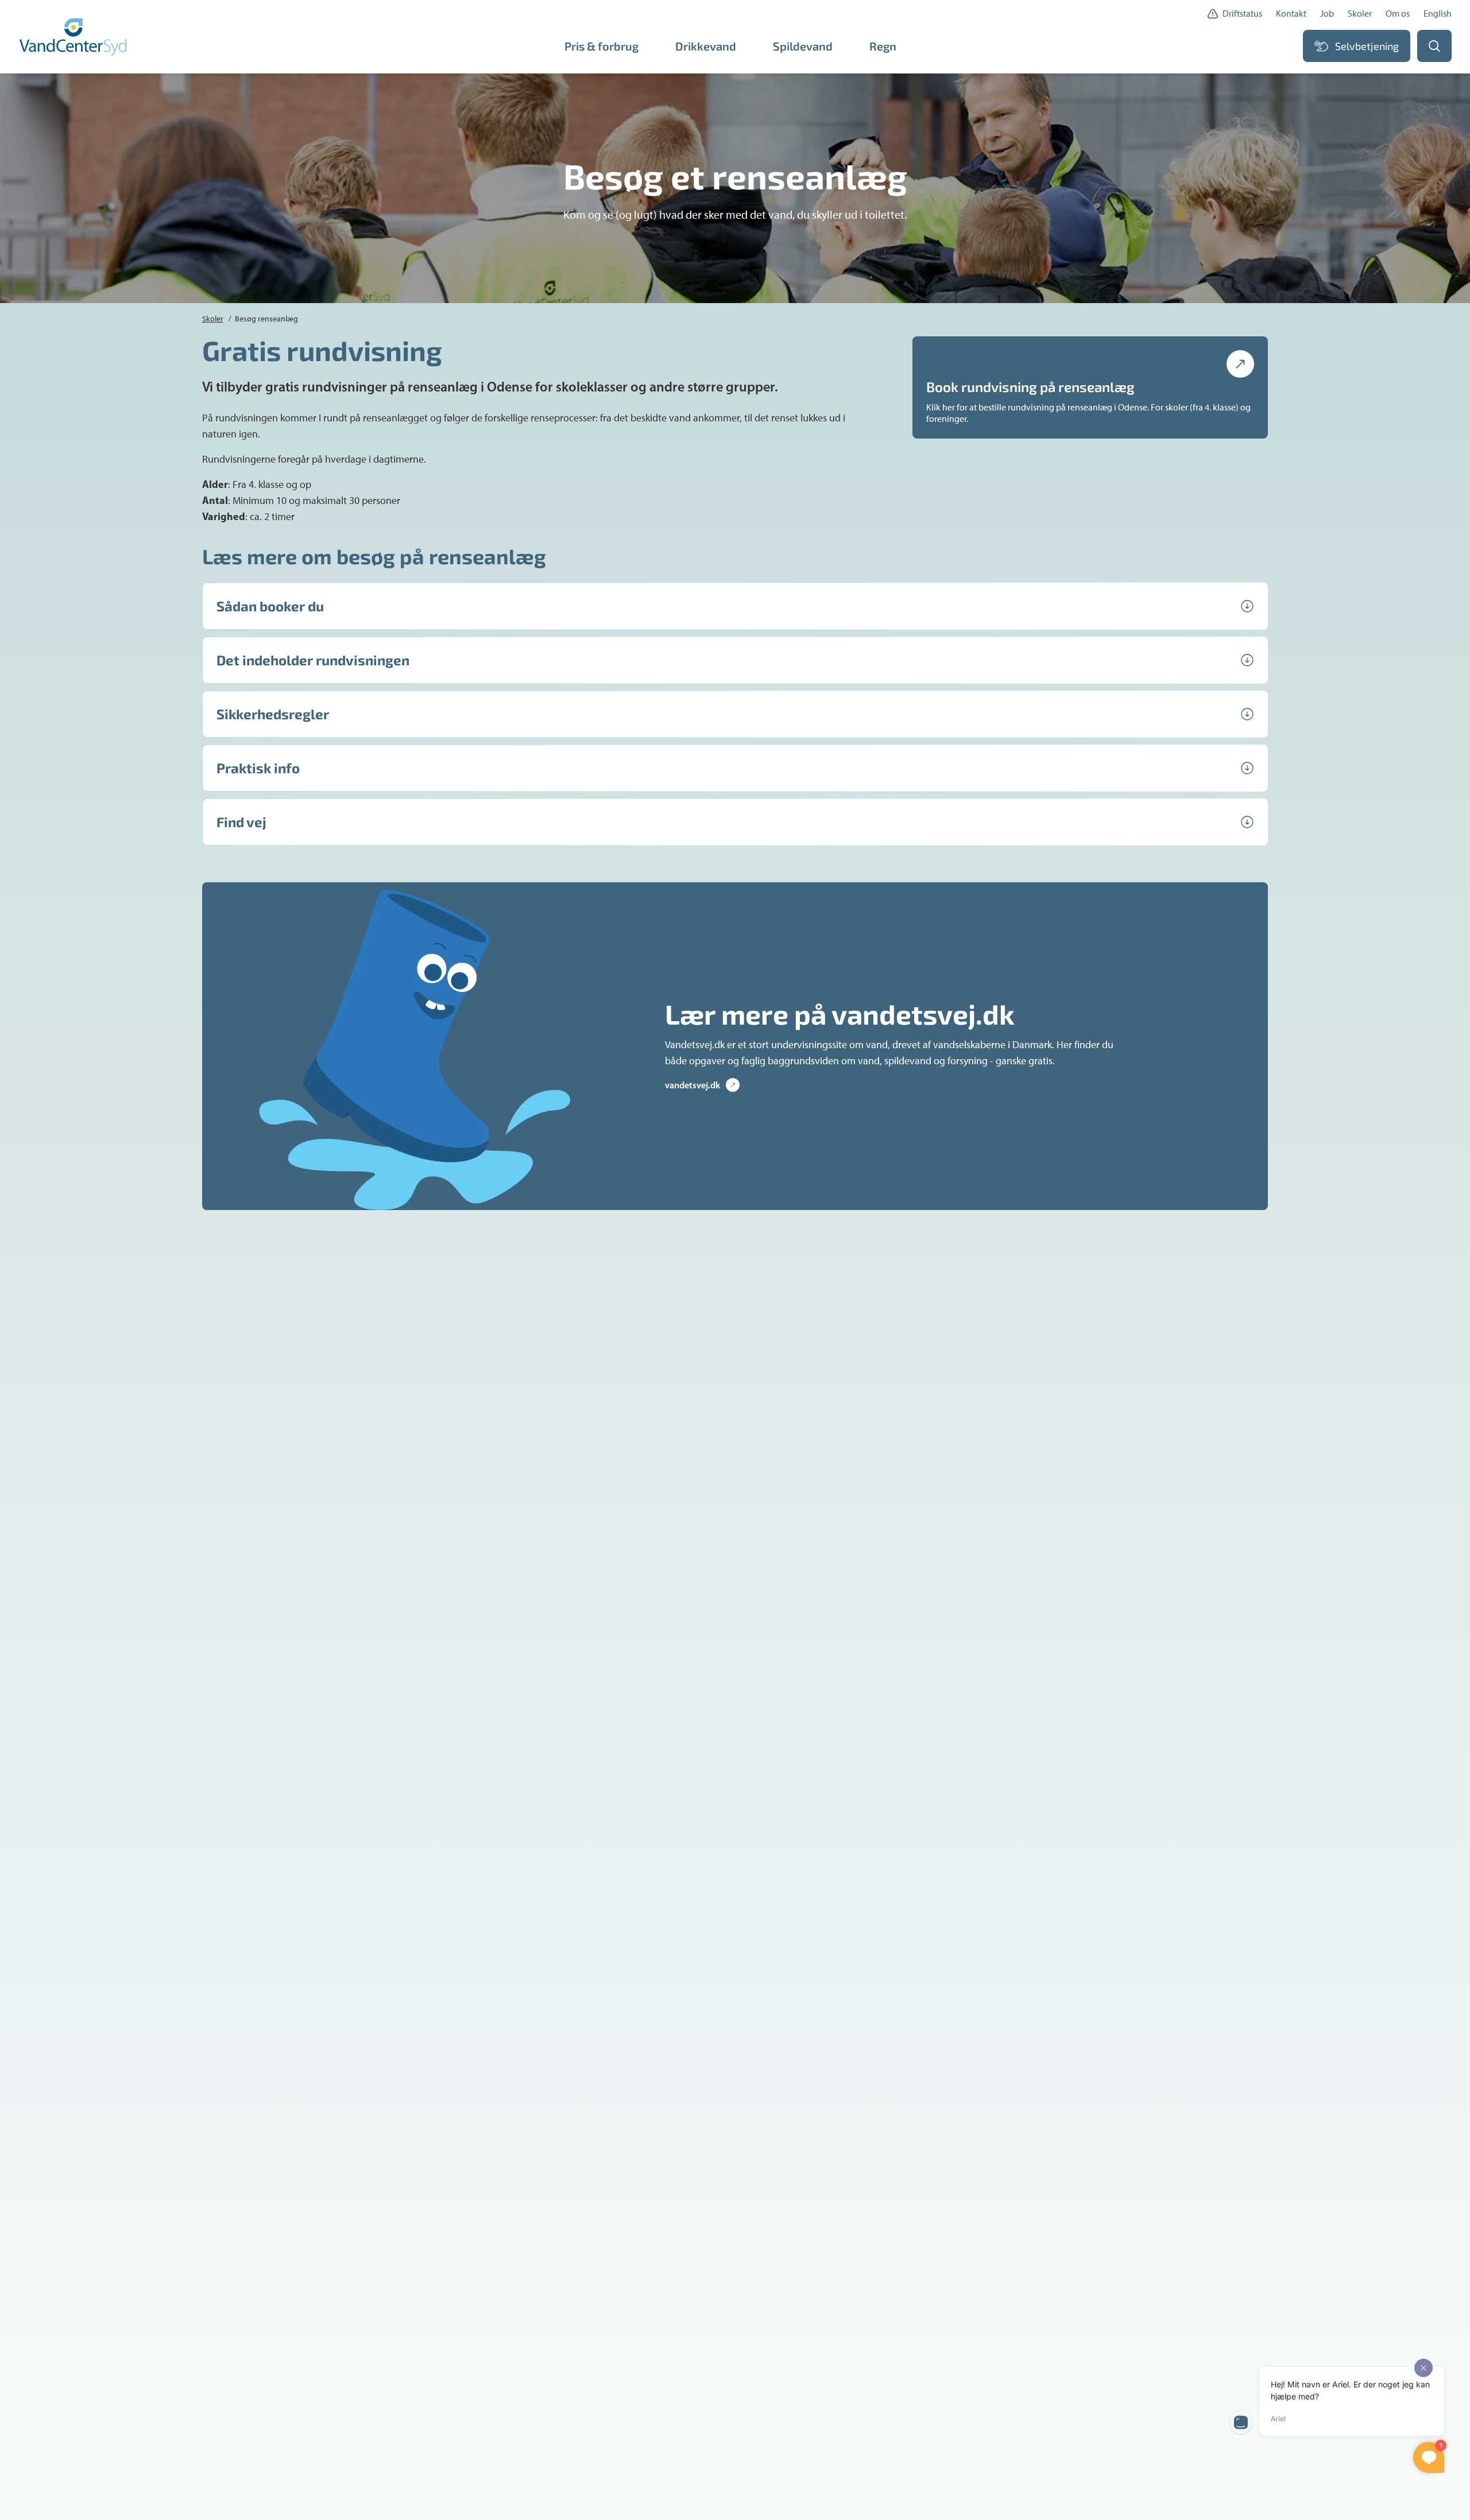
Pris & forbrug (601, 46)
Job (1327, 13)
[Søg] (1434, 46)
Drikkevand (706, 46)
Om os (1398, 13)
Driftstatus (1242, 13)
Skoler (1360, 13)
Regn (883, 46)
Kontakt (1291, 13)
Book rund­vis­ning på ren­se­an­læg (1030, 387)
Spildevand (803, 46)
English (1438, 13)
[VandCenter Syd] (74, 37)
